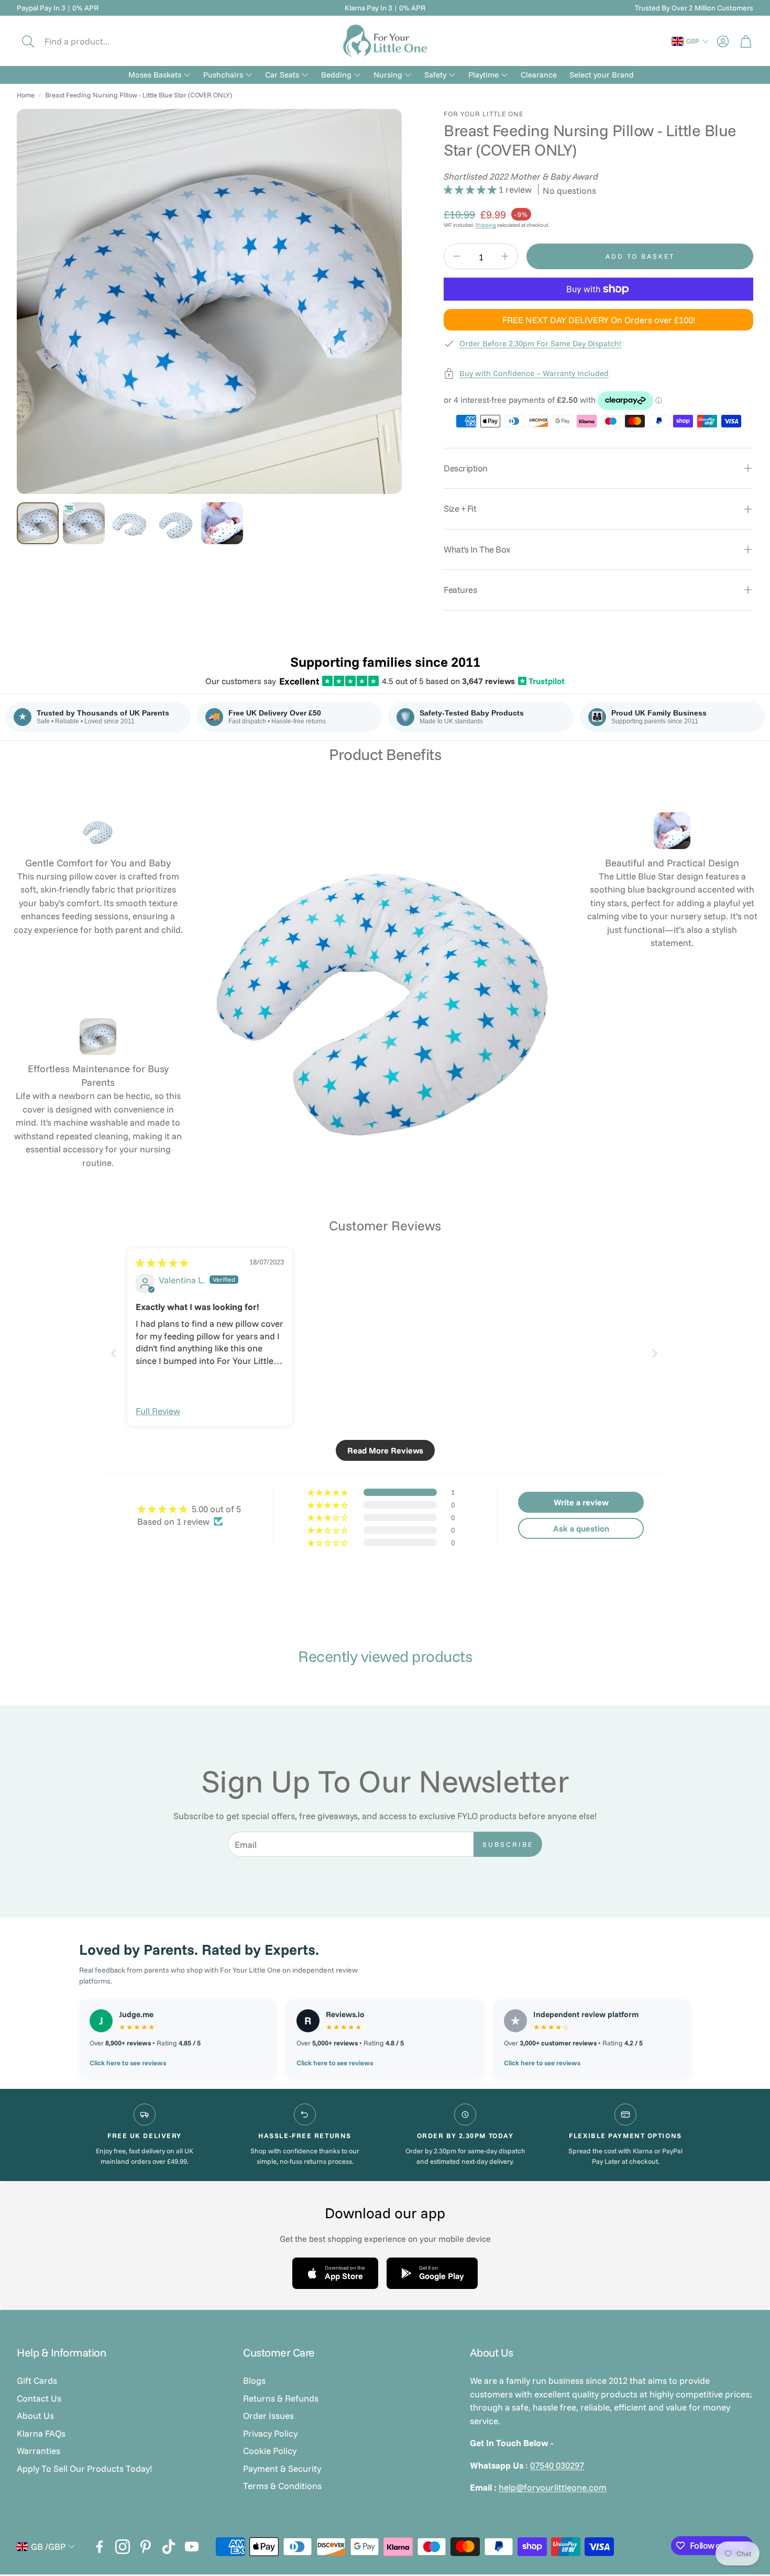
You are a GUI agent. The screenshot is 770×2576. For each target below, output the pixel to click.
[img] (162, 1263)
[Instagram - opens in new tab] (123, 2547)
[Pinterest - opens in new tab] (146, 2547)
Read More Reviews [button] (385, 1450)
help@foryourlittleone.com (553, 2487)
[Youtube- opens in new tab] (192, 2547)
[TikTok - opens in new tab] (169, 2547)
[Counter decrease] (457, 256)
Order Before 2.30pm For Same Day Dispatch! (540, 343)
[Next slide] (656, 1353)
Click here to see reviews (128, 2063)
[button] (87, 41)
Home (26, 95)
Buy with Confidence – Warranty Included (534, 373)
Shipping (486, 225)
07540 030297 (557, 2465)
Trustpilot (542, 681)
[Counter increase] (505, 256)
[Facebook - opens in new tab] (100, 2547)
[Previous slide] (114, 1353)
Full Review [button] (158, 1411)
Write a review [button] (581, 1502)
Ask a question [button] (581, 1528)
